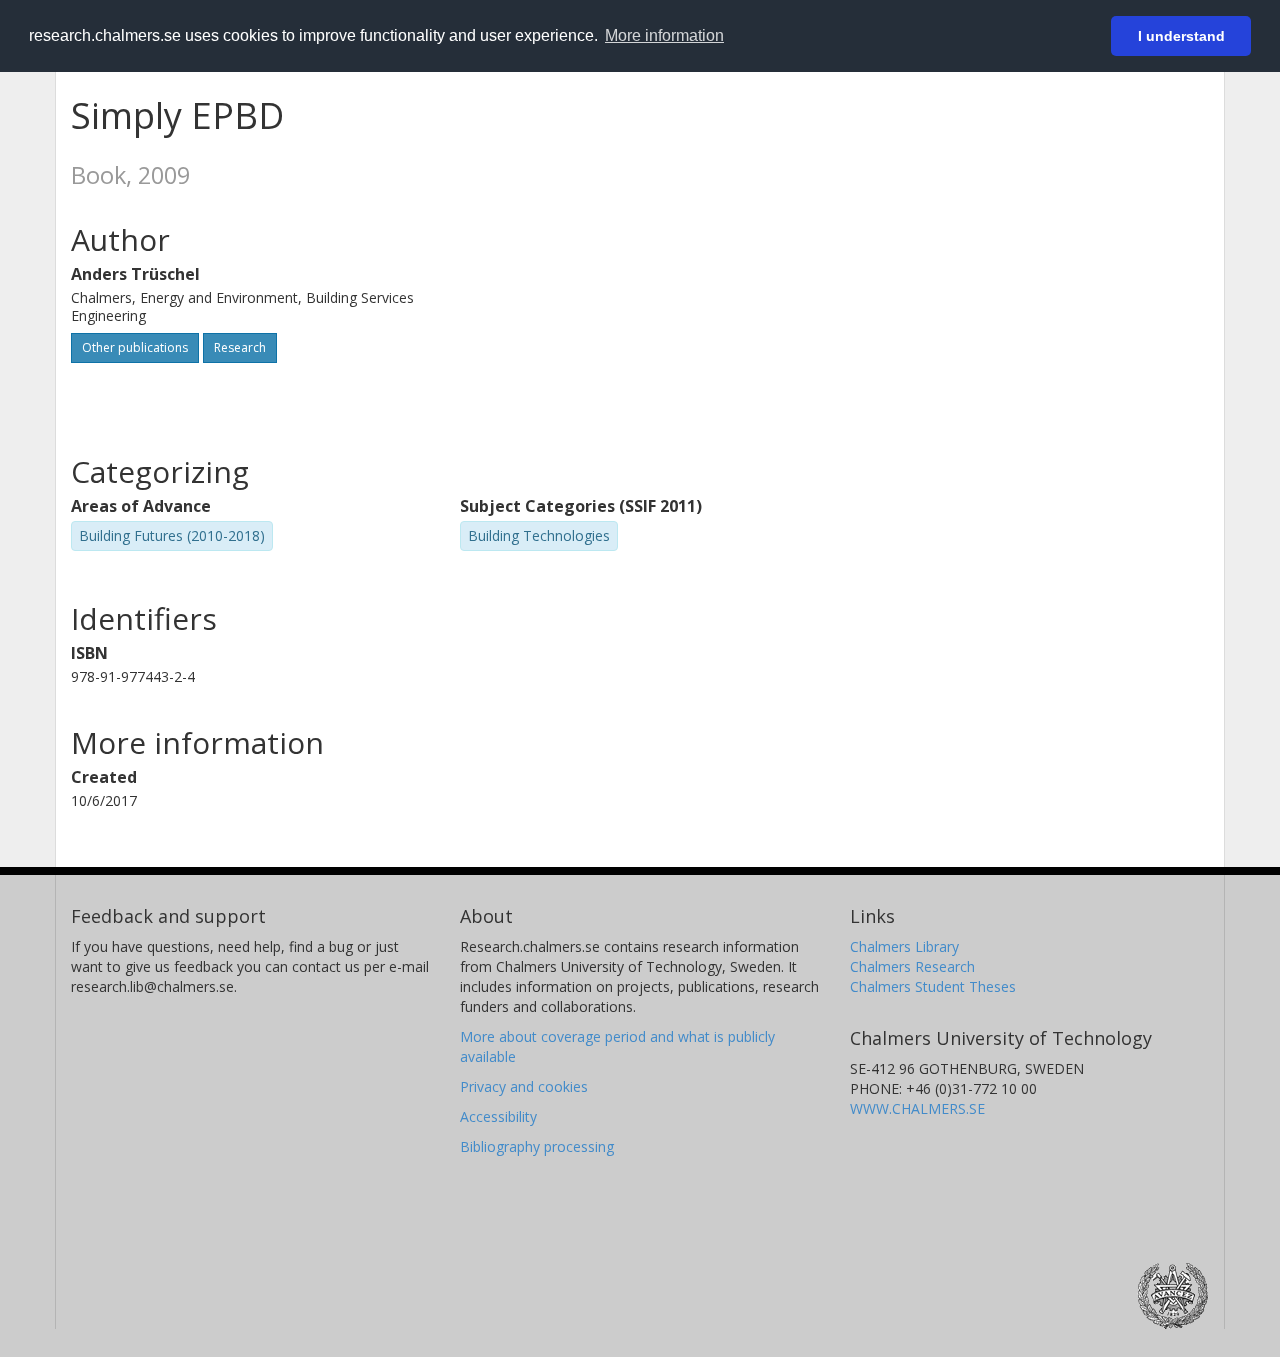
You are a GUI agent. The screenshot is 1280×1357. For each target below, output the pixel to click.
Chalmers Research (912, 966)
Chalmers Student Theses (933, 986)
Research (240, 347)
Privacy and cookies (524, 1086)
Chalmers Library (904, 946)
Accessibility (498, 1116)
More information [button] (664, 35)
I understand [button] (1181, 36)
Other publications (135, 347)
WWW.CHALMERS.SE (917, 1108)
